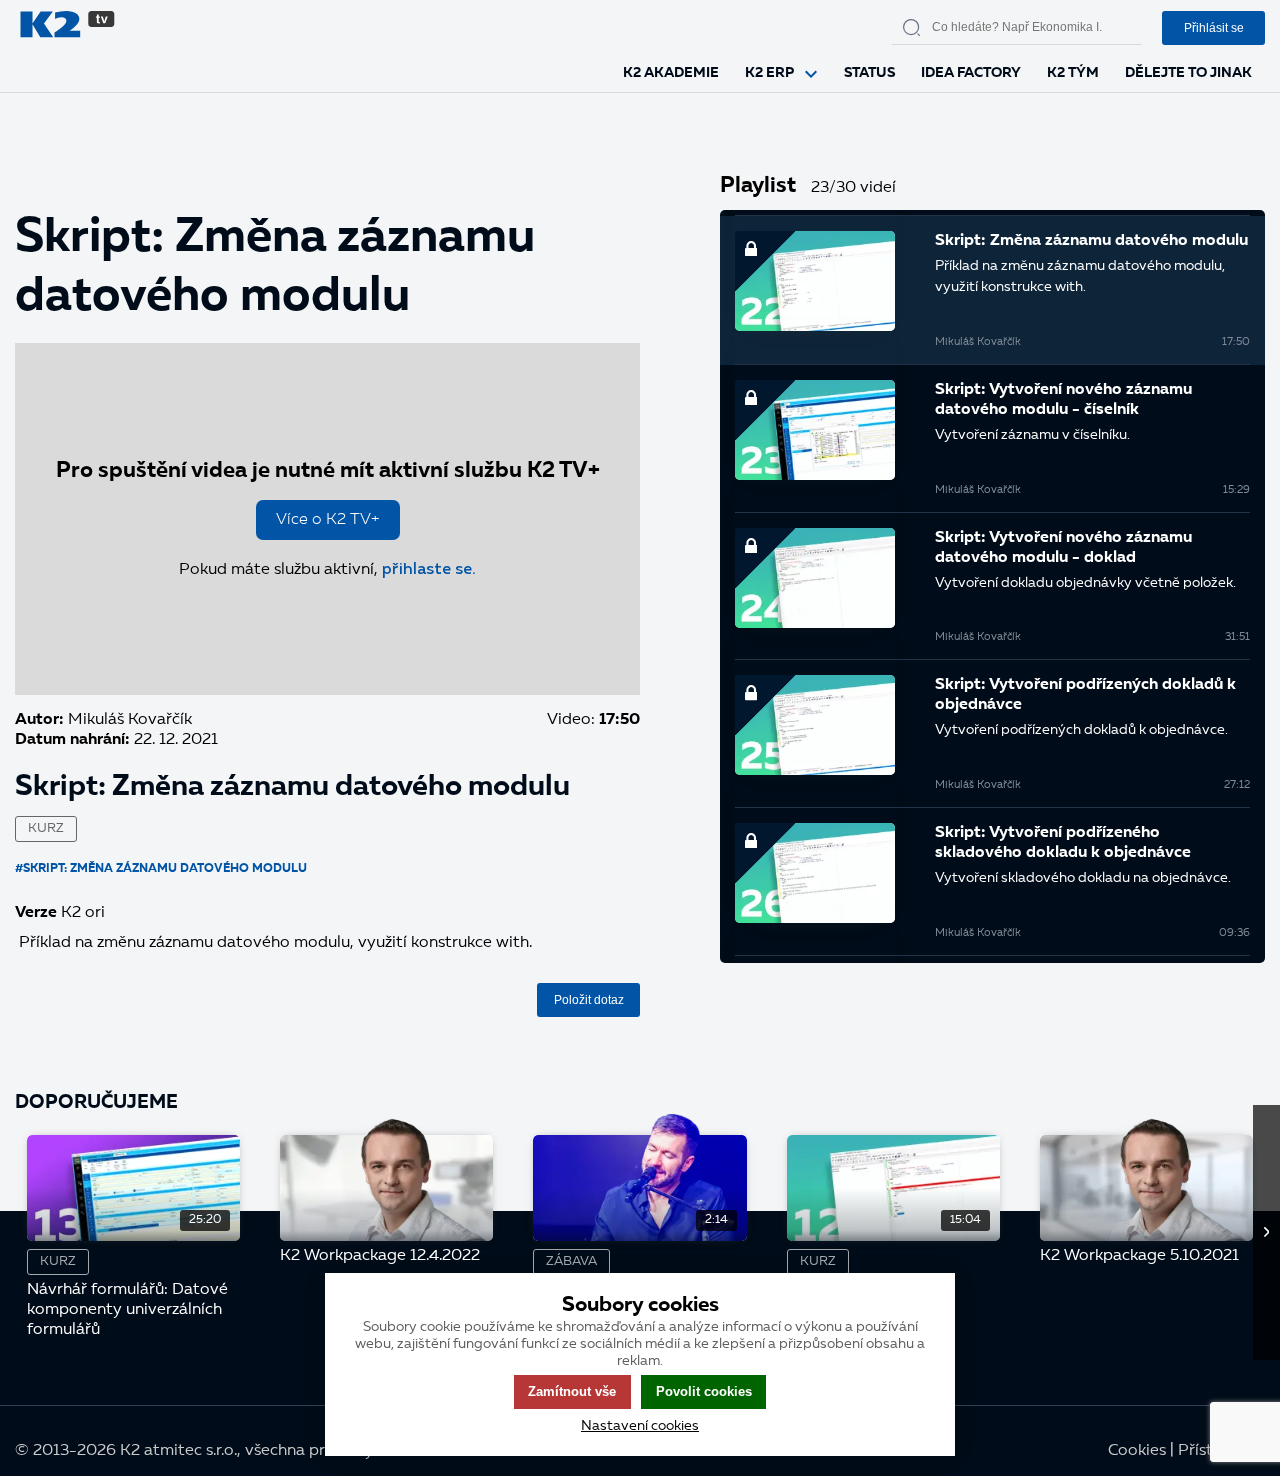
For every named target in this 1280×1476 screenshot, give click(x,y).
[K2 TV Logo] (260, 27)
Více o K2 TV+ (328, 520)
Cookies (1137, 1451)
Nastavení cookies (640, 1426)
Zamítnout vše (572, 1391)
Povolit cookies (704, 1391)
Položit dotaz (589, 1000)
